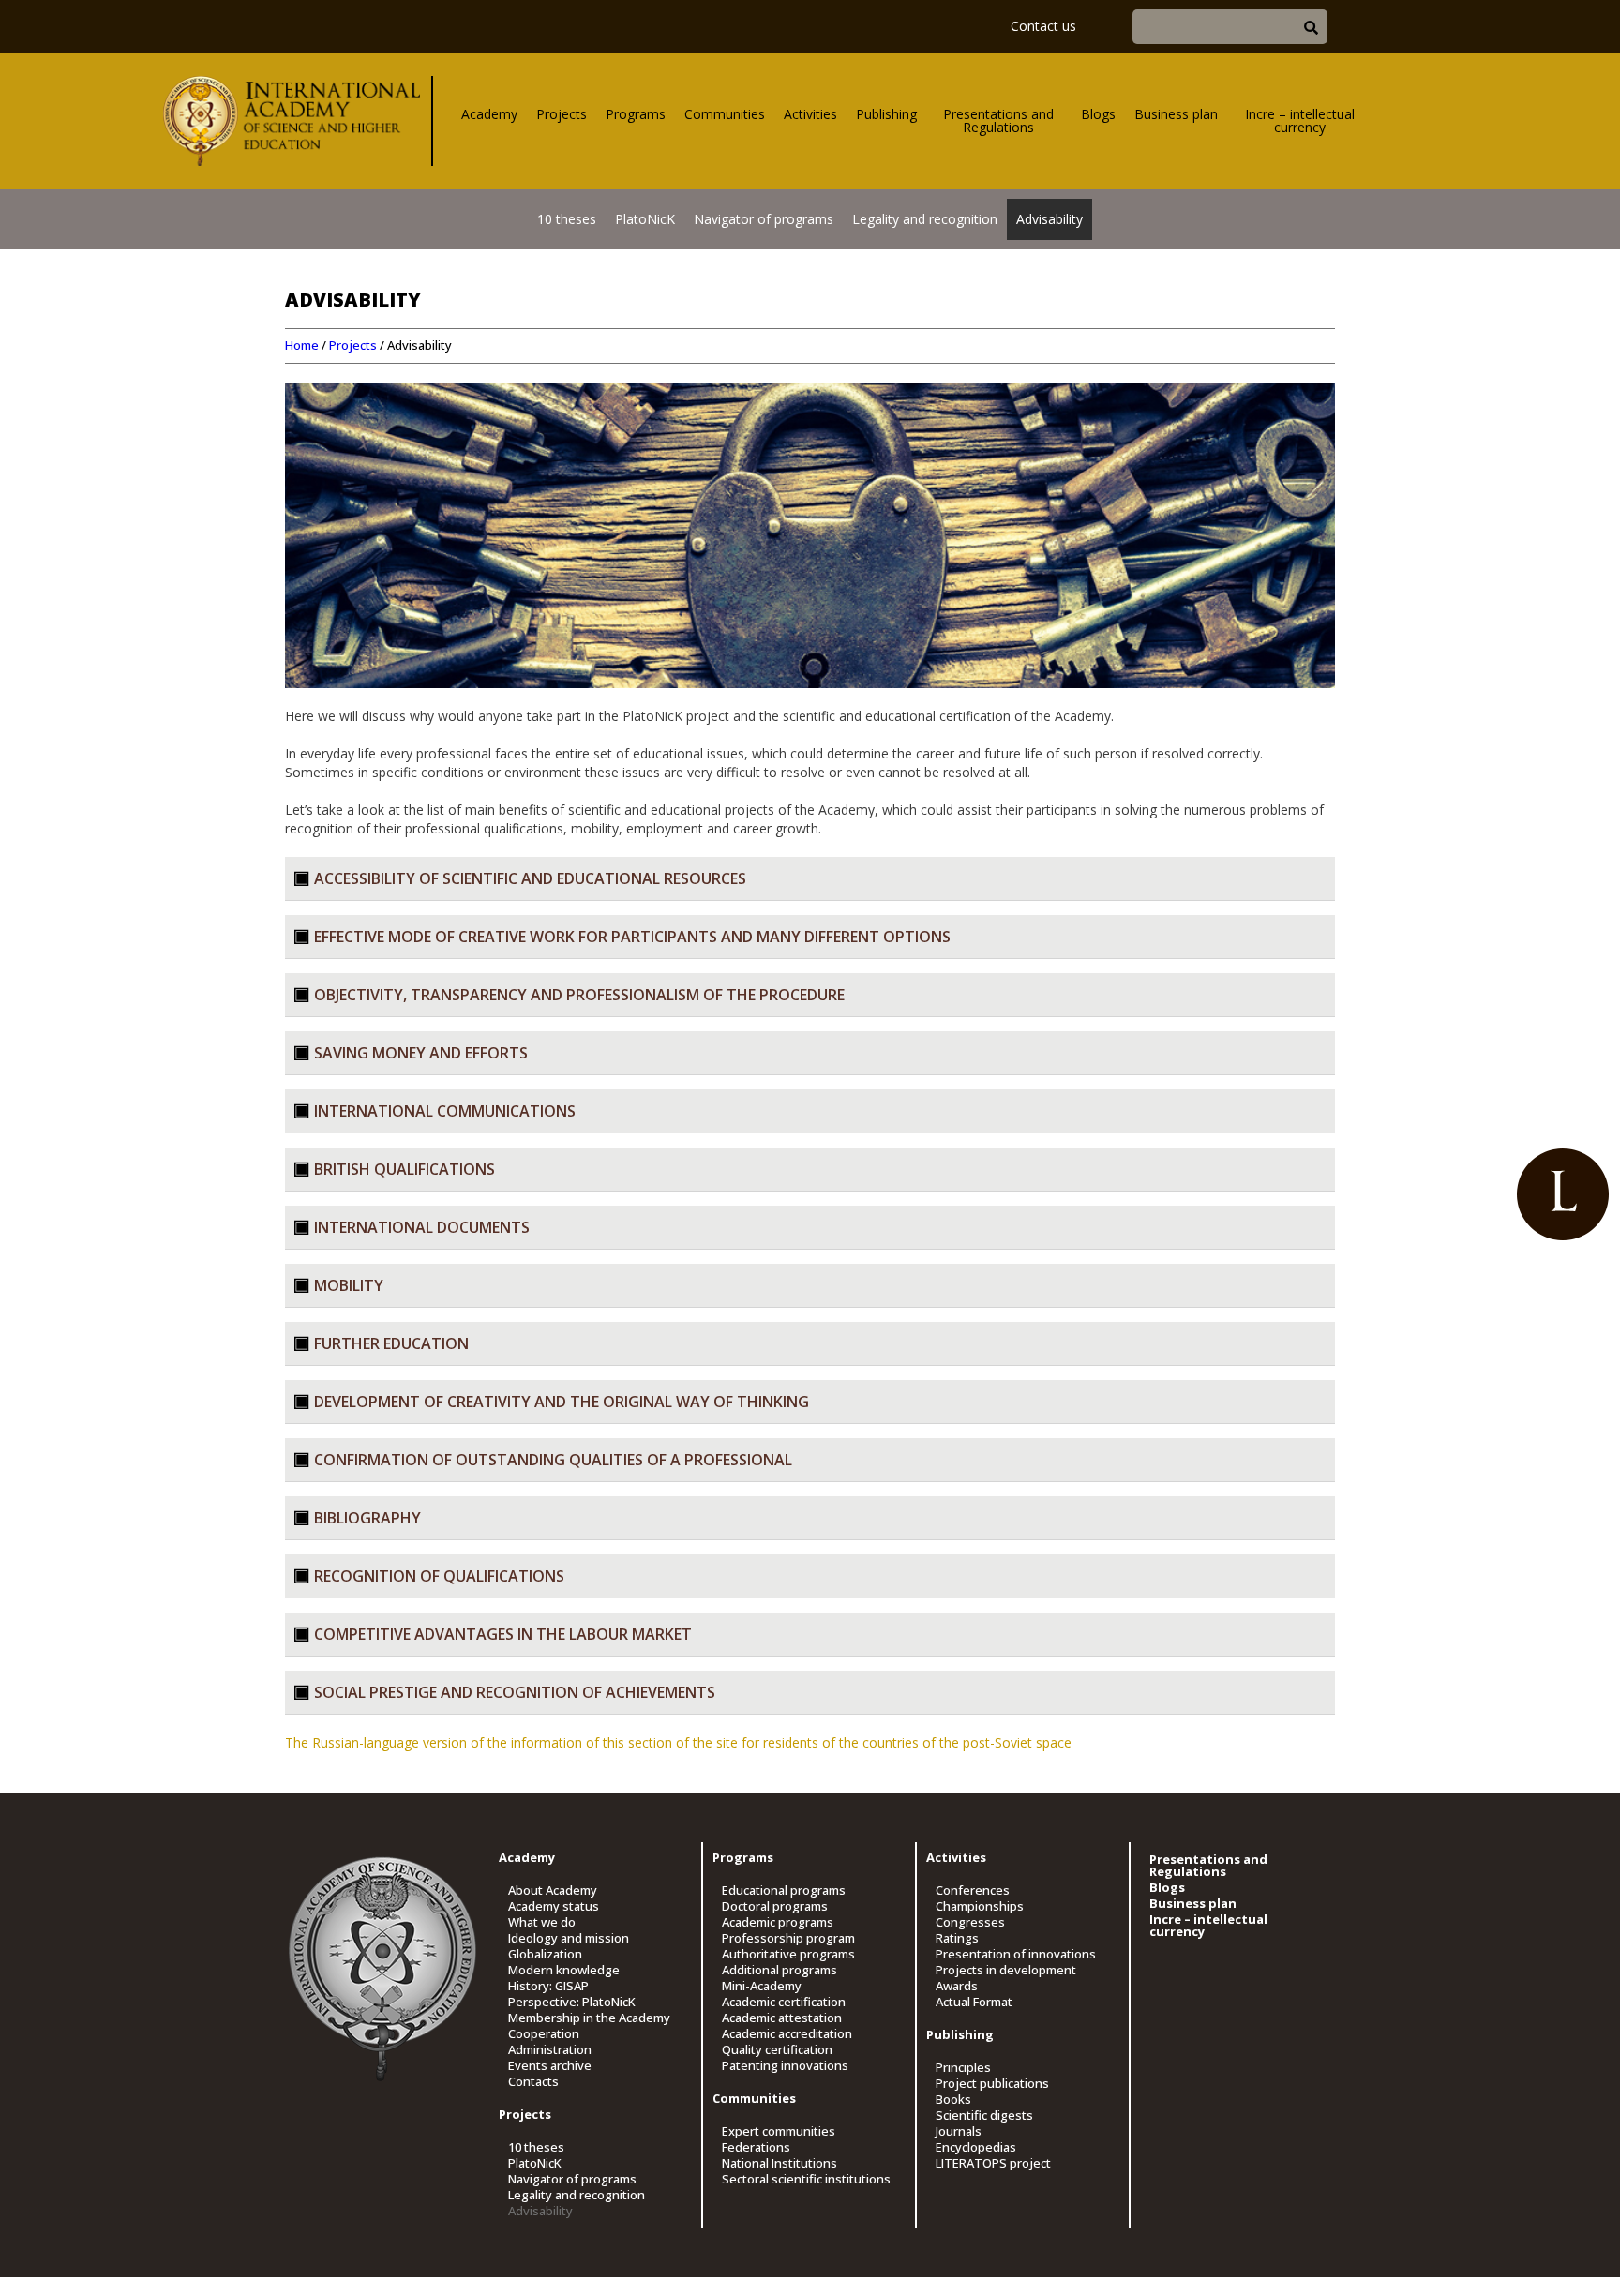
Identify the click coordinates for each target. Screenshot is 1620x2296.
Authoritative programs (788, 1954)
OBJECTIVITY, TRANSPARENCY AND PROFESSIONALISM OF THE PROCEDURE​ (579, 995)
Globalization (545, 1954)
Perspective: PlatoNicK (572, 2002)
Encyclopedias (976, 2147)
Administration (550, 2050)
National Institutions (780, 2163)
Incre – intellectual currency (1300, 120)
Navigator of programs (764, 219)
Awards (957, 1986)
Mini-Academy (762, 1986)
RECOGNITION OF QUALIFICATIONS (439, 1576)
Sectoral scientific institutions (806, 2179)
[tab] (810, 879)
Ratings (957, 1938)
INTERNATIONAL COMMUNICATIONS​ (445, 1111)
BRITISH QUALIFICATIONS (405, 1169)
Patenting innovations (785, 2066)
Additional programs (780, 1970)
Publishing (886, 114)
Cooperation (544, 2034)
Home (302, 345)
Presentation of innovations (1016, 1954)
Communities (725, 114)
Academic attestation (782, 2018)
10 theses (567, 219)
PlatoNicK (645, 219)
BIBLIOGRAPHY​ (367, 1518)
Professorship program (788, 1938)
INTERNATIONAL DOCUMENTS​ (422, 1227)
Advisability (1050, 219)
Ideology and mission (569, 1938)
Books (953, 2100)
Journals (959, 2131)
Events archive (550, 2066)
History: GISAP (548, 1986)
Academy (489, 114)
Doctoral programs (775, 1906)
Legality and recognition (925, 219)
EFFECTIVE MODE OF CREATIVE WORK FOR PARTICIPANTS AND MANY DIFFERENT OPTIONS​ (632, 937)
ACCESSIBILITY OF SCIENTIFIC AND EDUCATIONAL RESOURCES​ (530, 878)
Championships (980, 1906)
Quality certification (777, 2050)
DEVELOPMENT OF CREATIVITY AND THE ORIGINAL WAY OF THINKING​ (562, 1402)
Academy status (554, 1906)
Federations (756, 2147)
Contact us (1043, 26)
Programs (636, 114)
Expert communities (779, 2131)
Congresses (970, 1922)
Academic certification (784, 2002)
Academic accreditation (787, 2034)
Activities (810, 114)
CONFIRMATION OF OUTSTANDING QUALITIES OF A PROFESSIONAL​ (553, 1460)
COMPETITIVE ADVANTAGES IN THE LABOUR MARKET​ (503, 1634)
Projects (562, 114)
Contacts (533, 2082)
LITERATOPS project (993, 2163)
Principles (963, 2068)
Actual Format (974, 2002)
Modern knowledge (564, 1970)
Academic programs (778, 1922)
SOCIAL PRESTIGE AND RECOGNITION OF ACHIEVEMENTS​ (515, 1692)
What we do (542, 1922)
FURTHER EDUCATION (391, 1343)
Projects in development (1006, 1970)
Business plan (1176, 114)
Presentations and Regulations (998, 120)
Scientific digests (984, 2116)
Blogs (1098, 114)
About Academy (553, 1891)
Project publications (992, 2084)
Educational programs (784, 1891)
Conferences (973, 1891)
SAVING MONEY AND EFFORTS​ (421, 1053)
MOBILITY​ (349, 1285)
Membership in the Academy (589, 2018)
